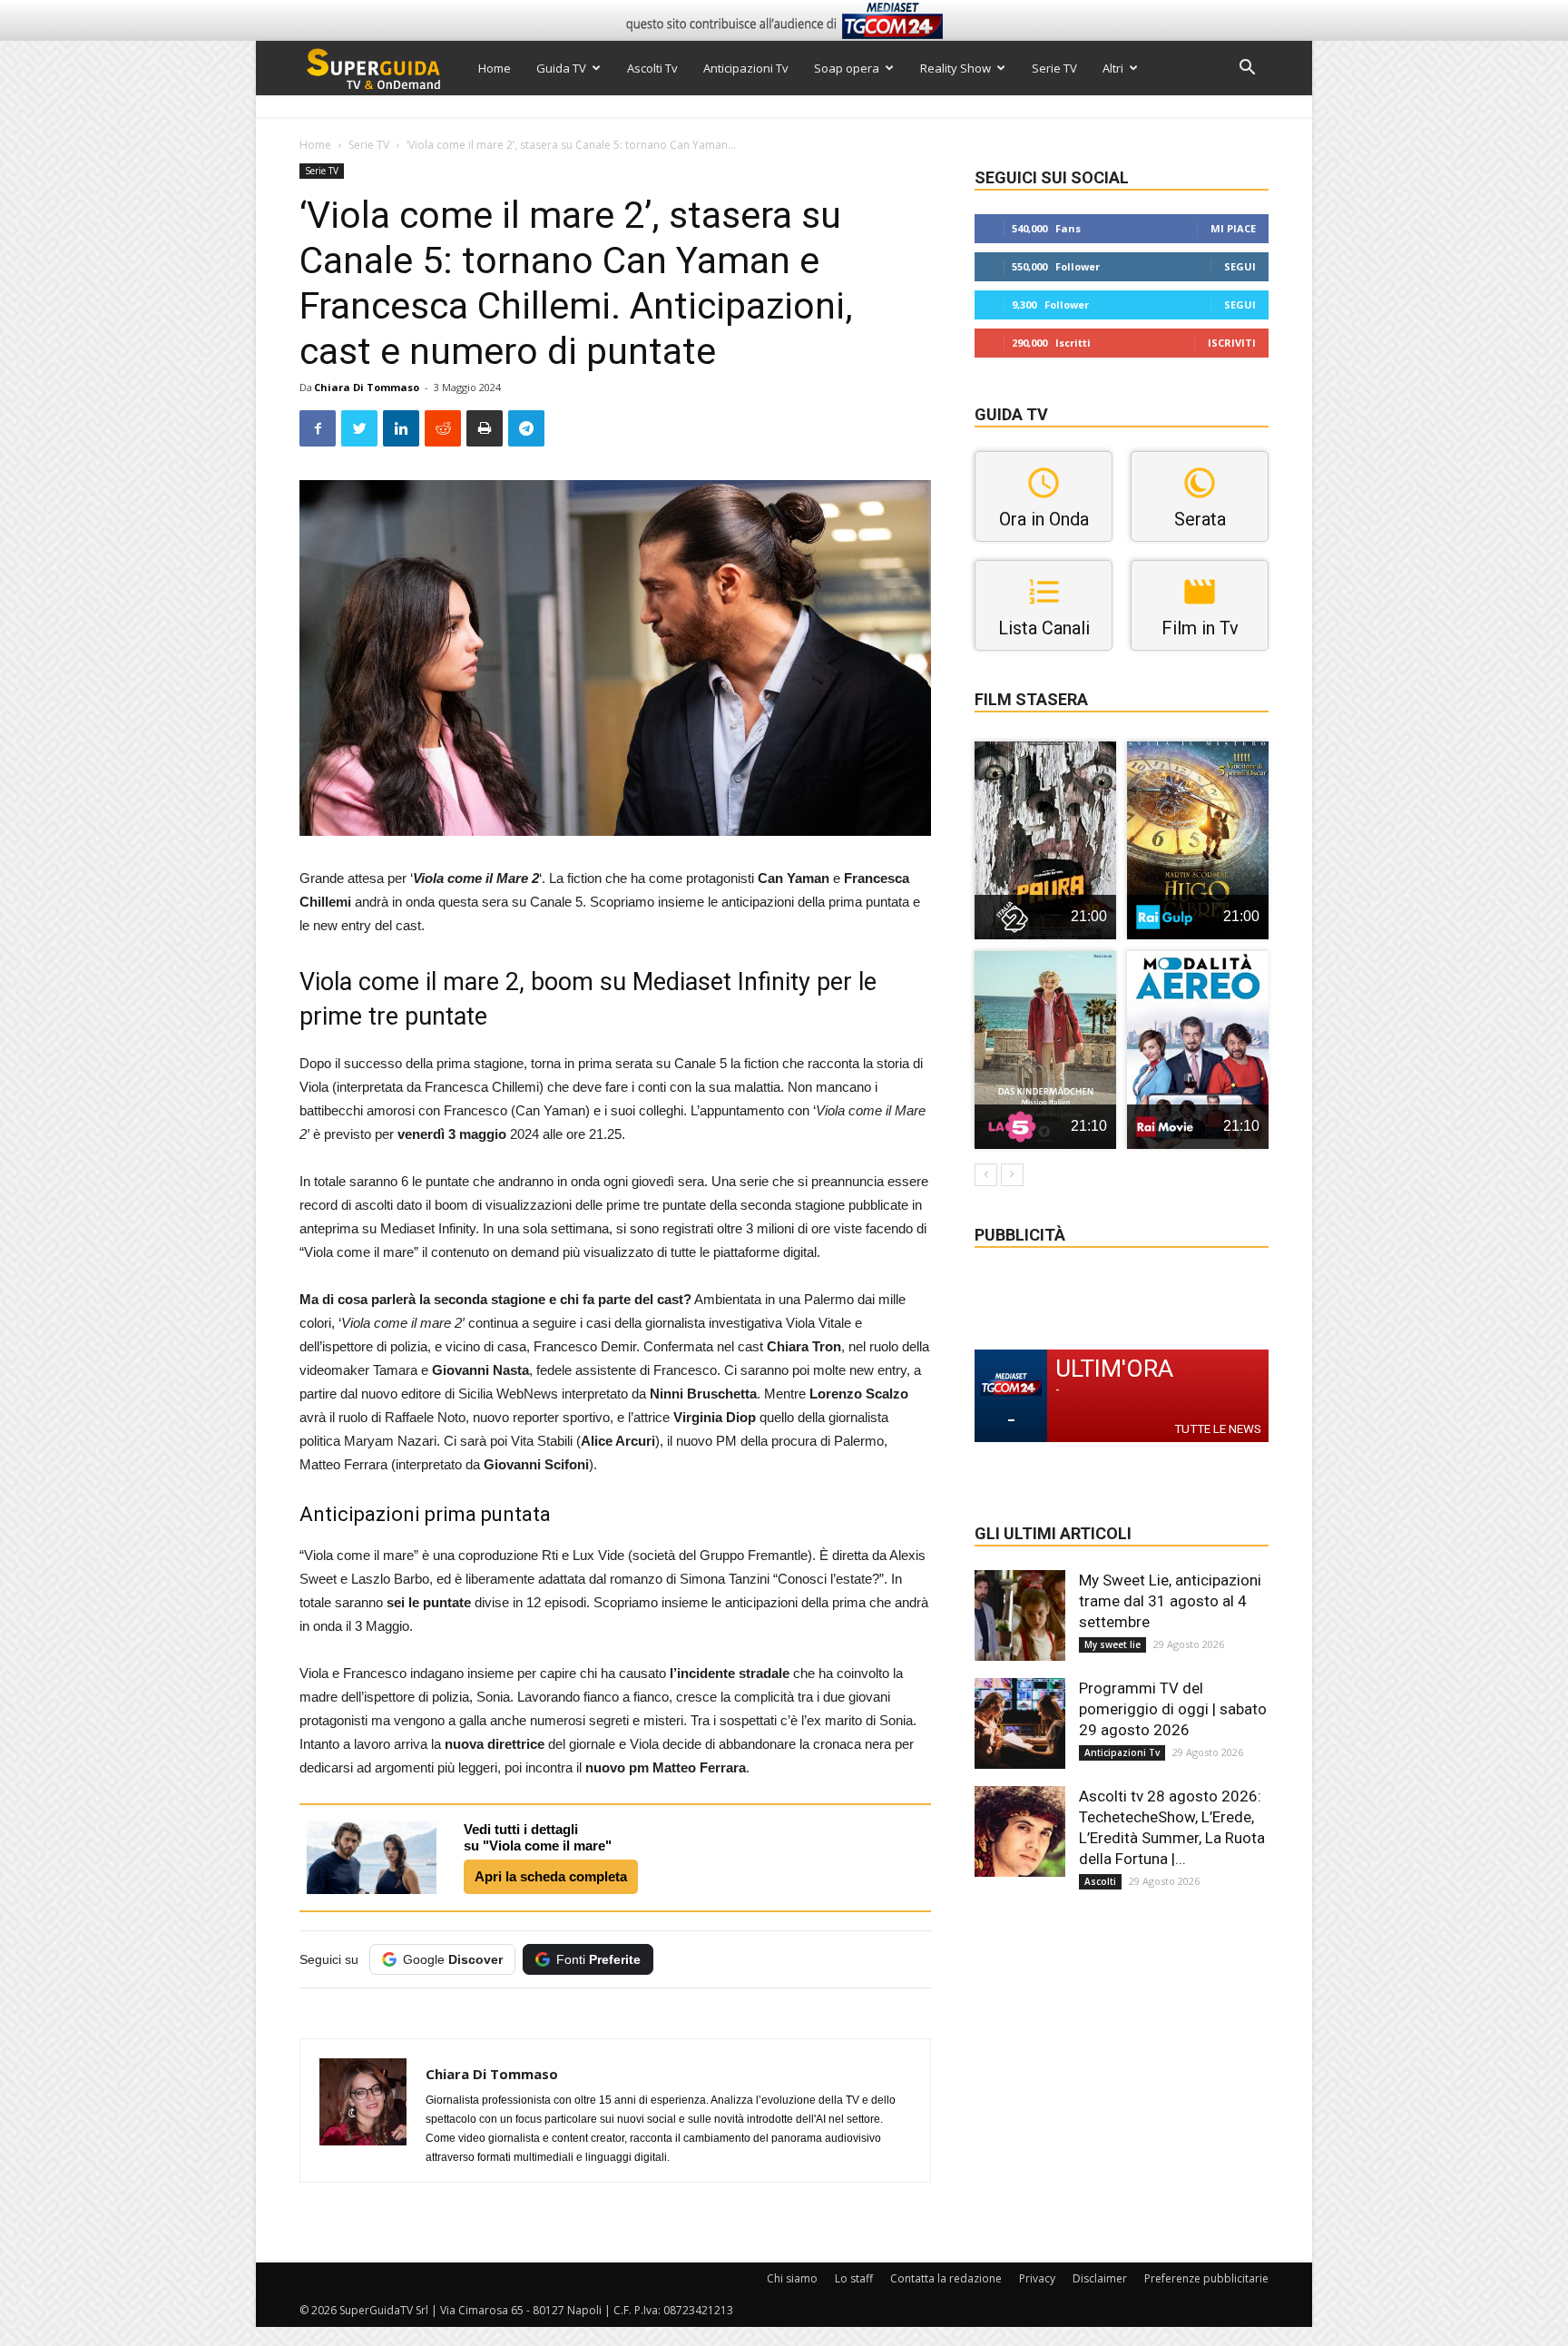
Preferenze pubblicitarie (1206, 2278)
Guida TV (561, 68)
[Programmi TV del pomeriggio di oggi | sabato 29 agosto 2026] (1020, 1723)
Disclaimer (1100, 2278)
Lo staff (854, 2278)
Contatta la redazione (946, 2278)
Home (495, 68)
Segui (1240, 266)
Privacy (1037, 2278)
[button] (1247, 69)
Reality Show (955, 68)
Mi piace (1233, 228)
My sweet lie (1112, 1644)
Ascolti (1100, 1881)
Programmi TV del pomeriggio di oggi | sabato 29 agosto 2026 (1173, 1709)
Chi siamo (792, 2278)
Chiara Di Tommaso (367, 387)
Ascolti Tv (652, 68)
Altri (1113, 68)
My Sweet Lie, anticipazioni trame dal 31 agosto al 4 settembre (1170, 1601)
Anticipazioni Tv (746, 68)
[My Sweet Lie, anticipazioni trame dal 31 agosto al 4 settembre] (1020, 1615)
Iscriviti (1232, 343)
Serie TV (1054, 68)
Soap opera (847, 68)
